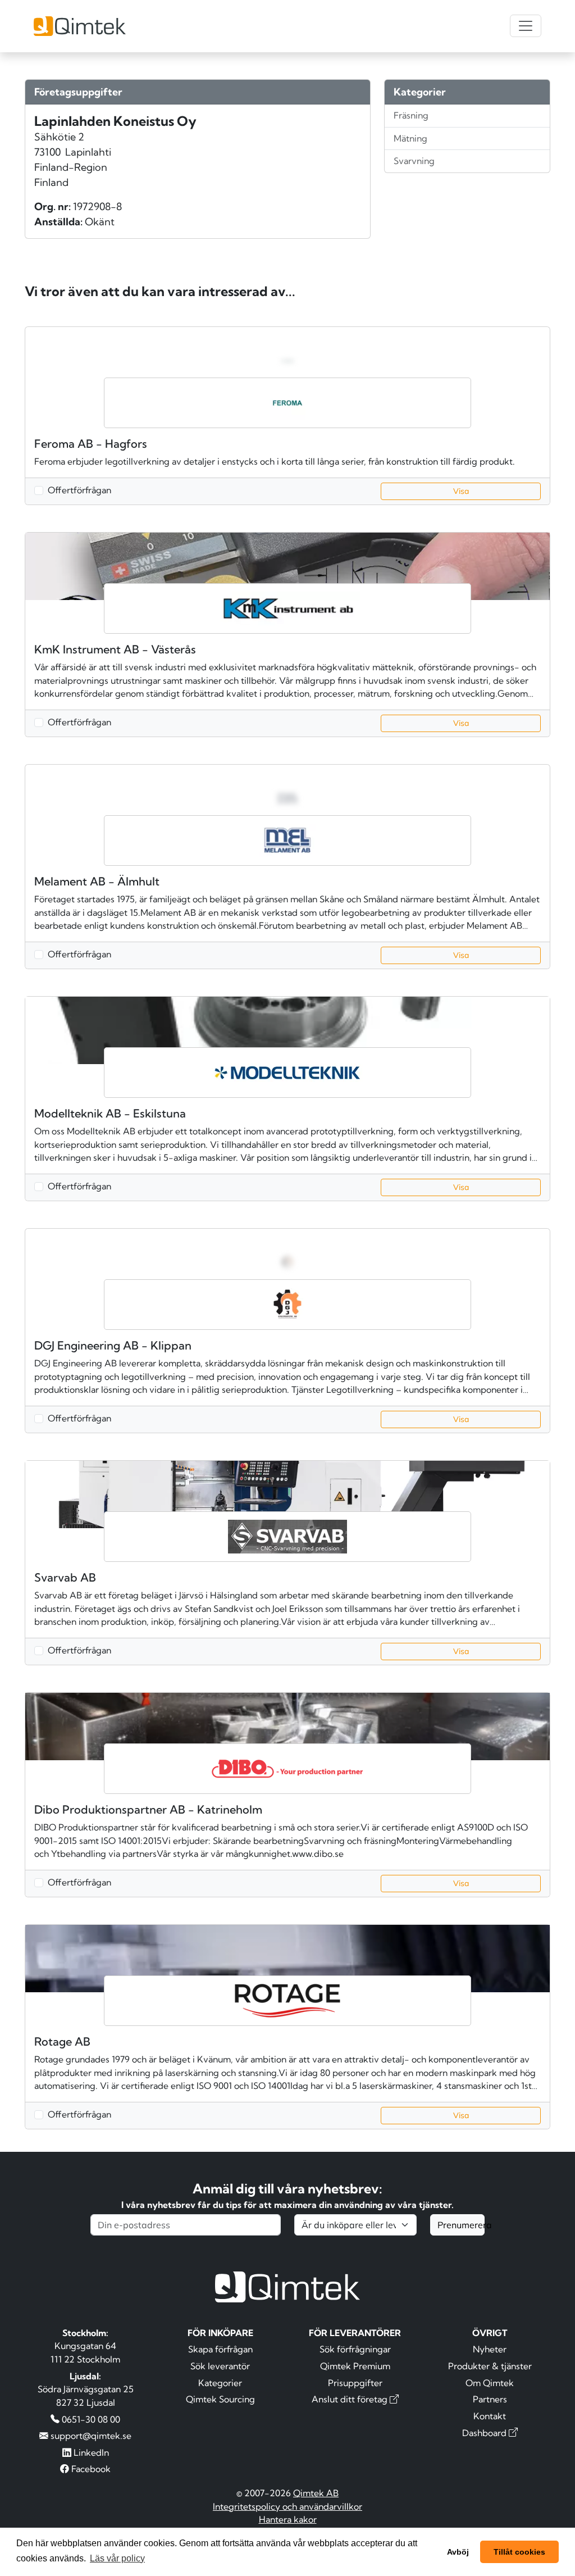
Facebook (90, 2469)
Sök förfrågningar (355, 2349)
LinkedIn (90, 2452)
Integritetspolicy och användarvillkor (287, 2506)
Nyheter (490, 2349)
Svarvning (414, 161)
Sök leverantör (220, 2366)
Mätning (410, 138)
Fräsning (411, 115)
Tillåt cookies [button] (519, 2552)
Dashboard (485, 2433)
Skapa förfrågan (220, 2349)
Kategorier (220, 2383)
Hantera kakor (288, 2519)
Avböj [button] (458, 2552)
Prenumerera (461, 2225)
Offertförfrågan (79, 490)
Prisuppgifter (355, 2383)
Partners (490, 2399)
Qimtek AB (316, 2493)
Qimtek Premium (355, 2366)
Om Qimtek (490, 2383)
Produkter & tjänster (490, 2366)
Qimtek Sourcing (220, 2399)
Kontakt (490, 2416)
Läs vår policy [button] (117, 2558)
